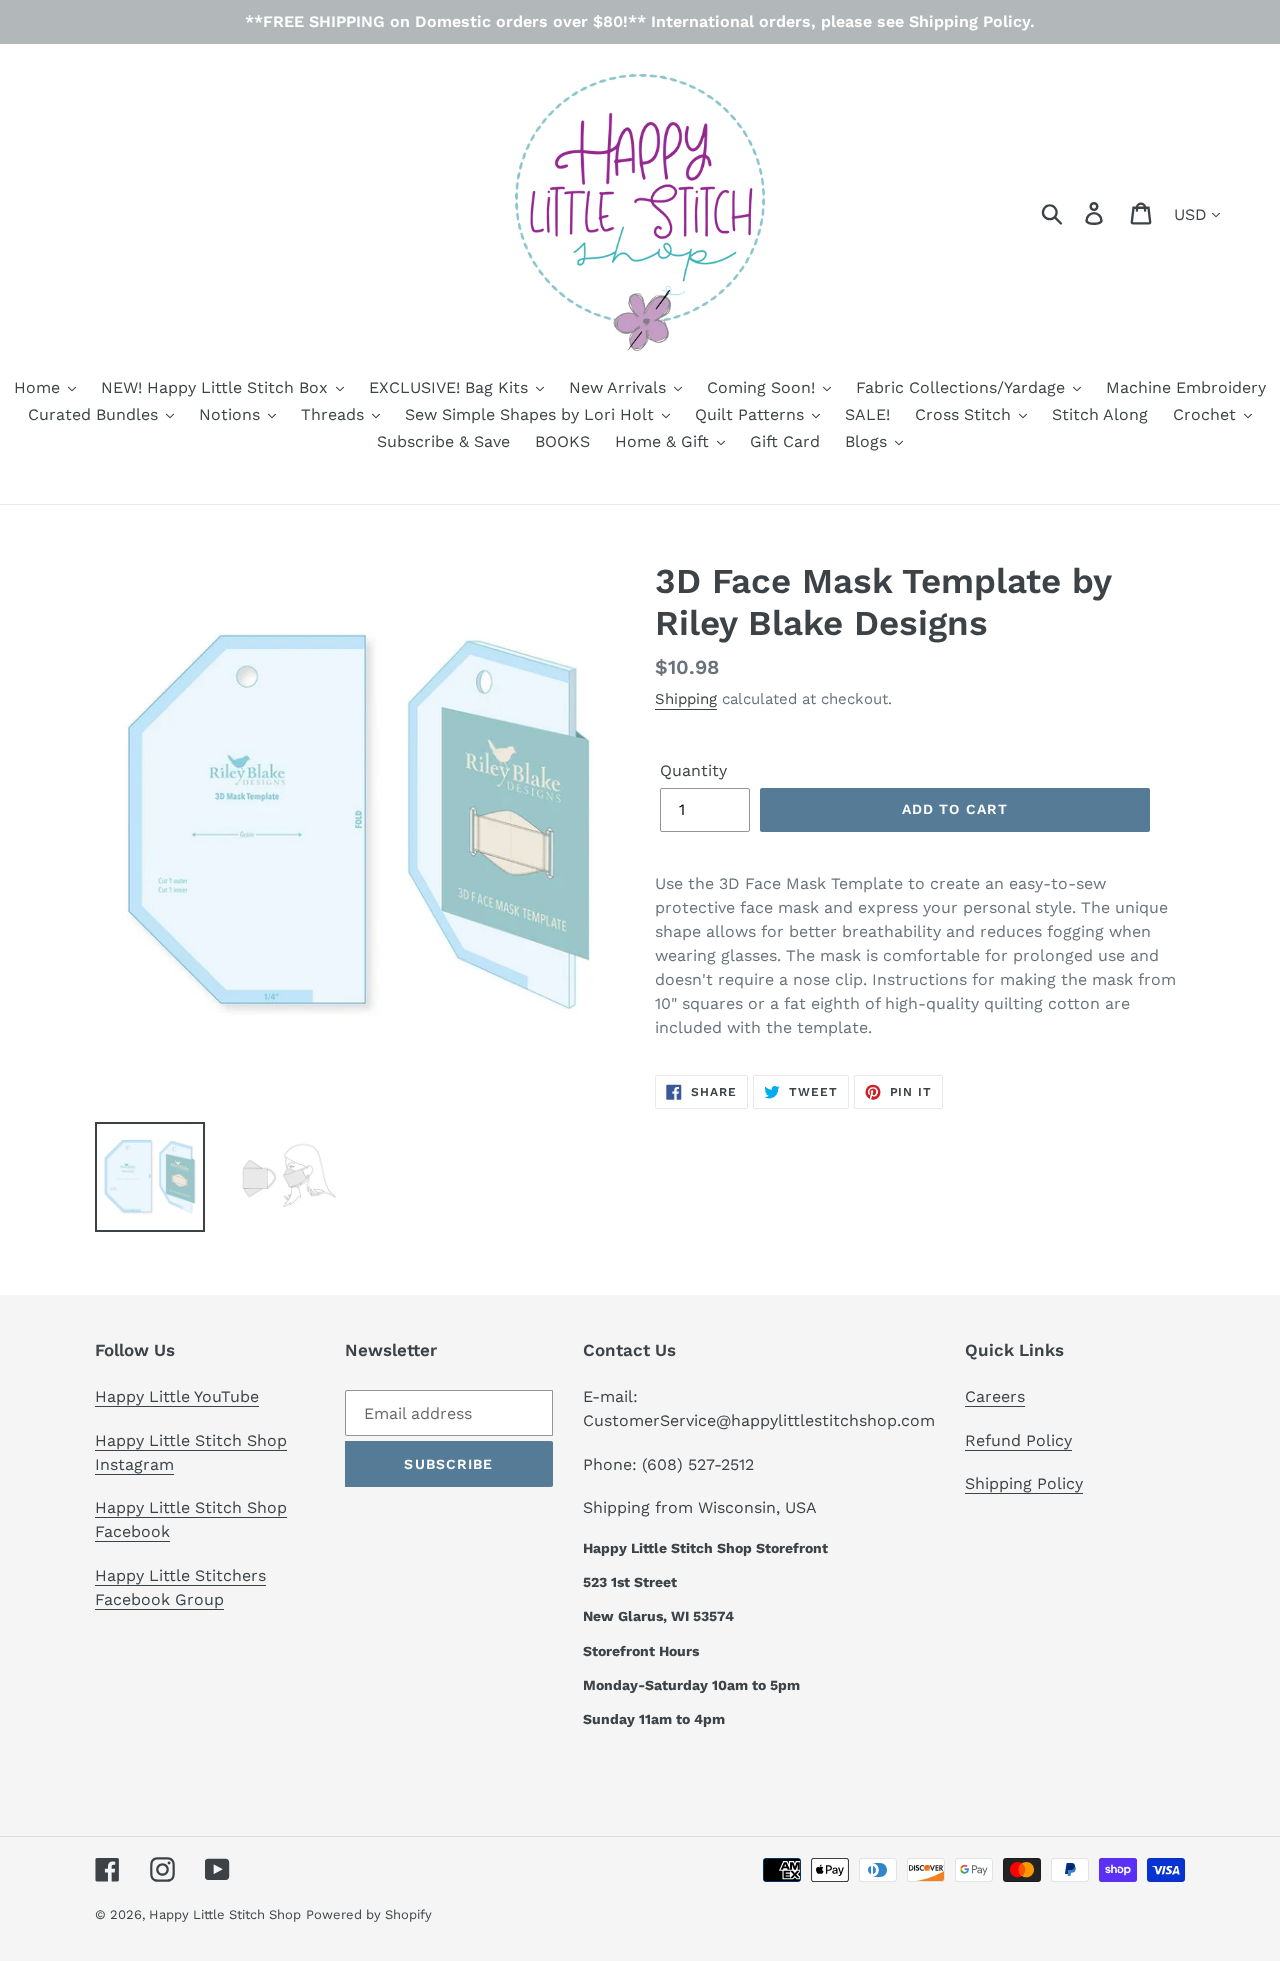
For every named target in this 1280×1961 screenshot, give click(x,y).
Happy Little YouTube (177, 1396)
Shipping (686, 699)
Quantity (693, 770)
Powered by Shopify (369, 1914)
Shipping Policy (1024, 1483)
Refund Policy (1018, 1440)
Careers (995, 1396)
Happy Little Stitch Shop (225, 1914)
